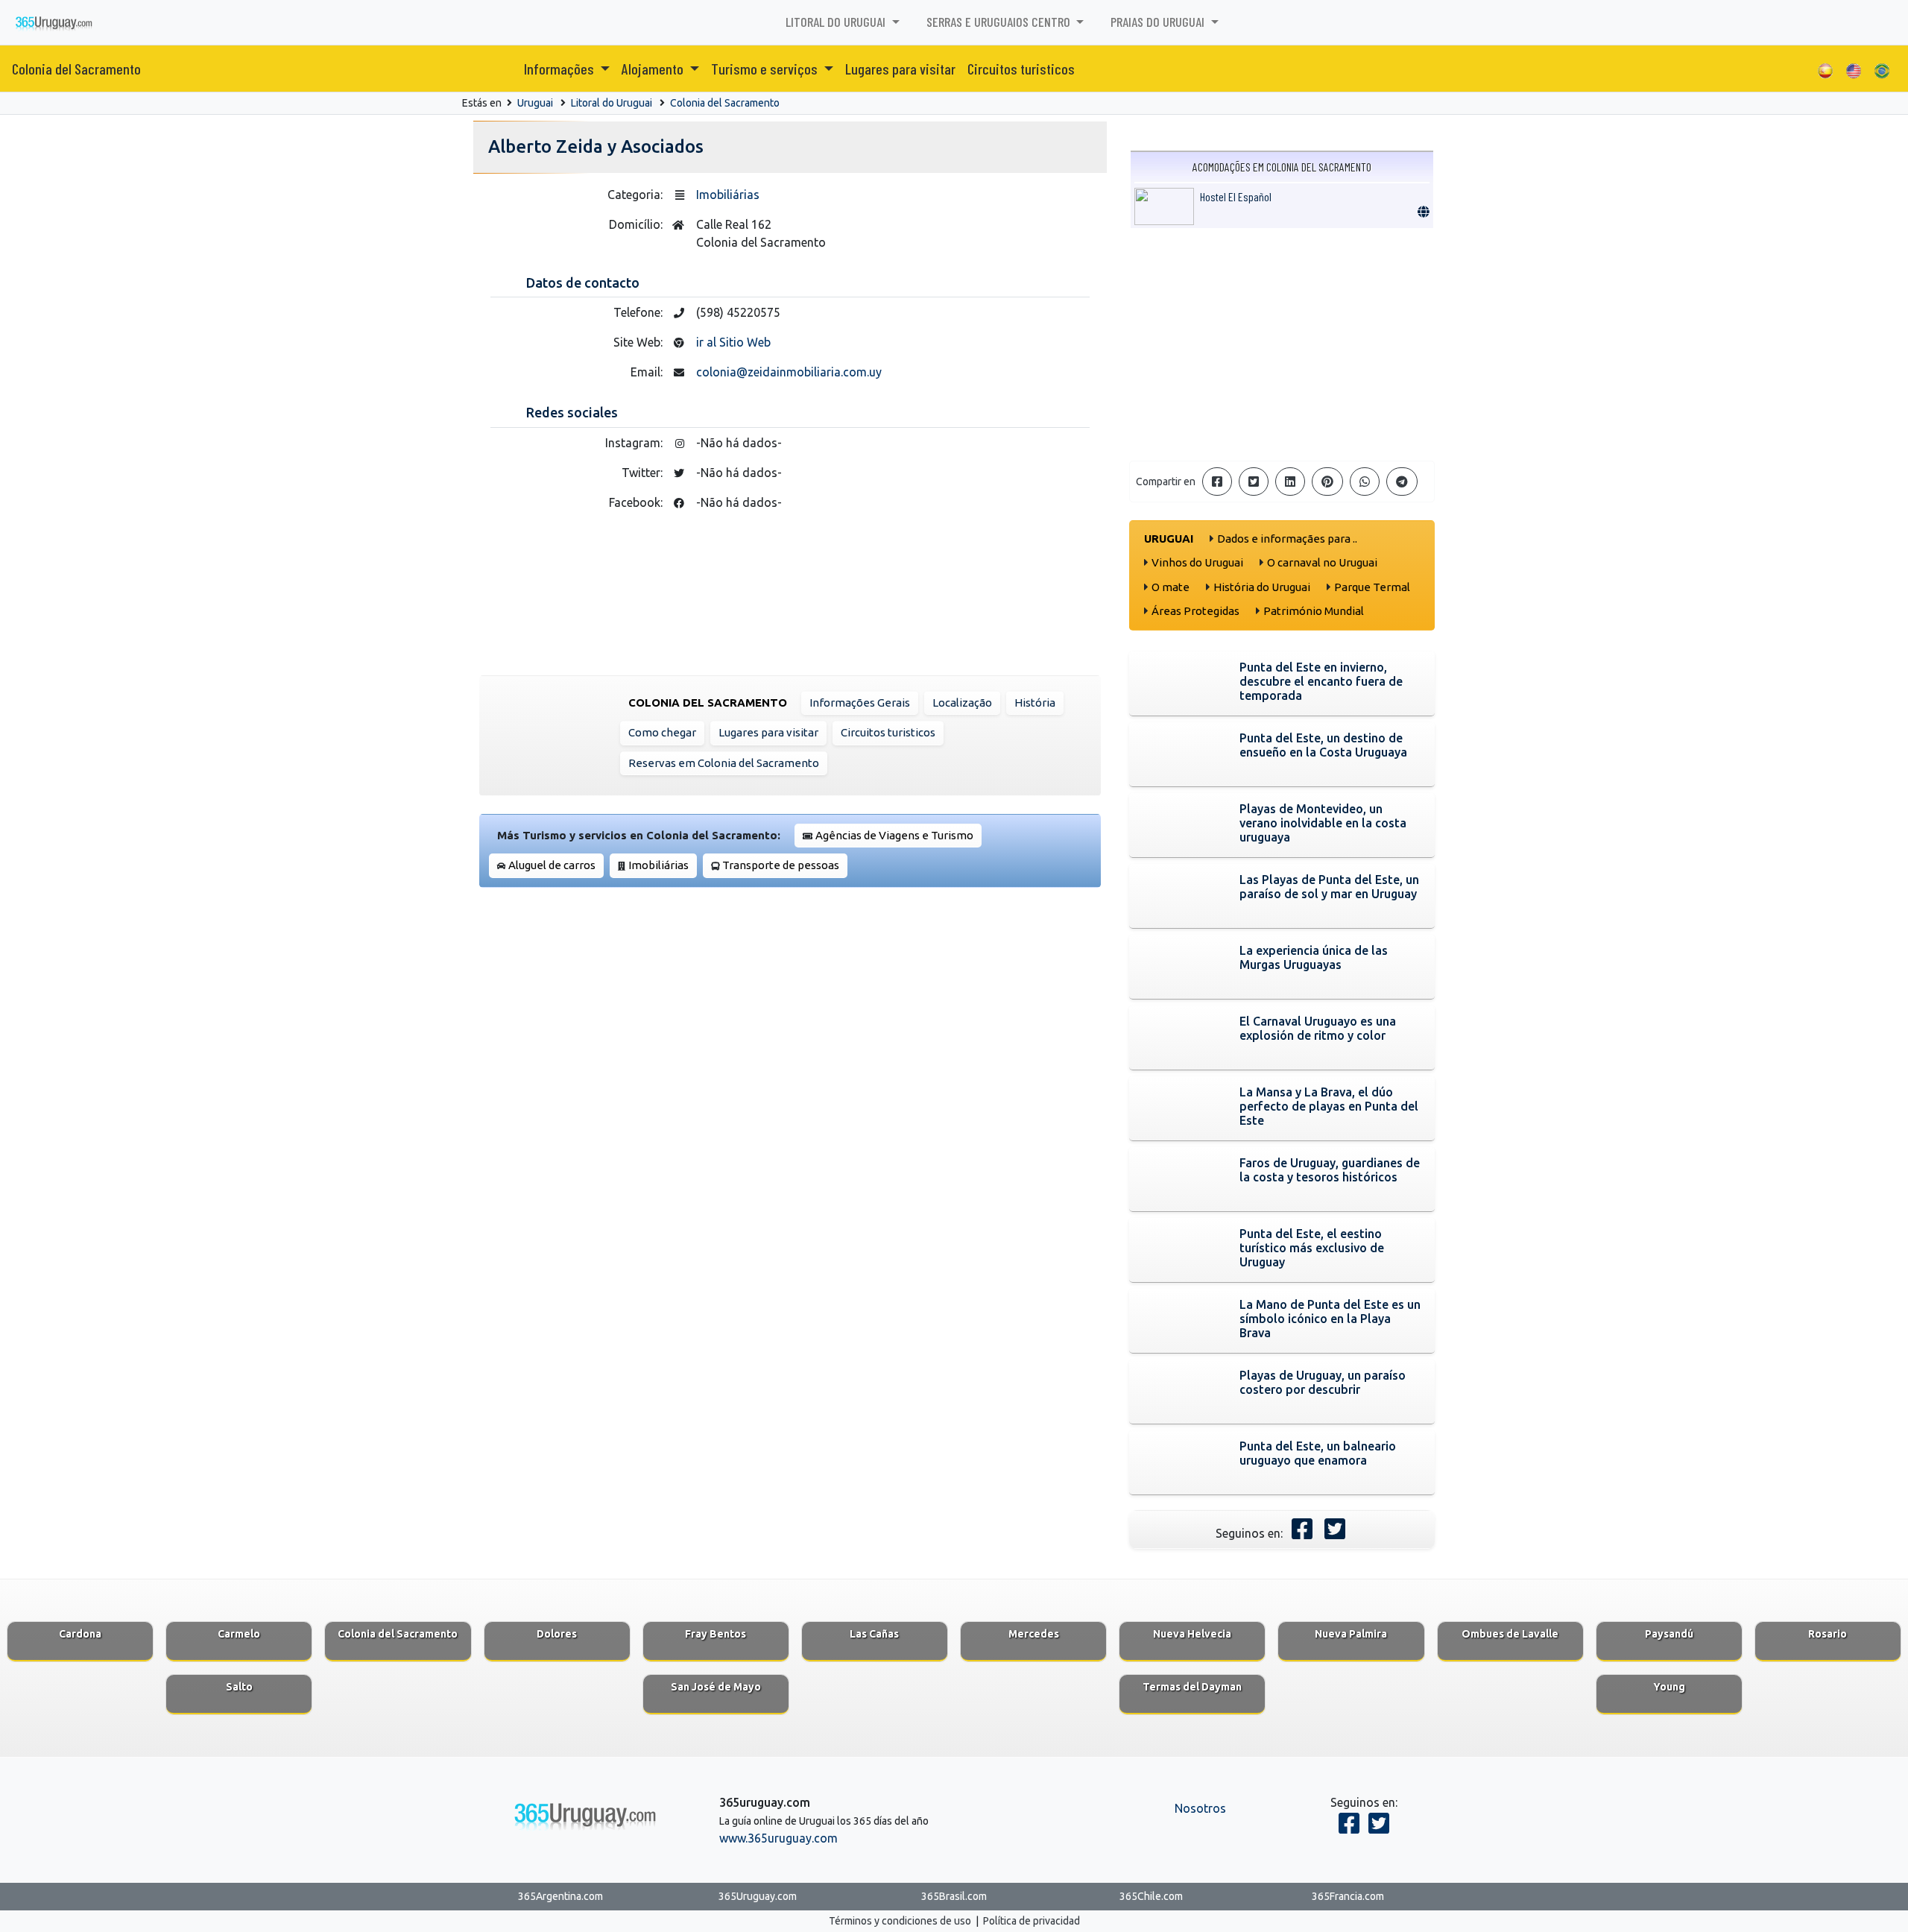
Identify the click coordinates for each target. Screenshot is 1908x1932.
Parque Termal (1372, 587)
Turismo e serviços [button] (766, 69)
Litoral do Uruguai (612, 103)
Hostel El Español (1236, 196)
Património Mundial (1314, 611)
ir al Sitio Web (733, 342)
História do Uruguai (1262, 587)
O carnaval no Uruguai (1322, 562)
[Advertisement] (1282, 344)
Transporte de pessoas (781, 865)
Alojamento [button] (654, 69)
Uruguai (535, 103)
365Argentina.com (560, 1896)
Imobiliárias (728, 195)
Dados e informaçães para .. (1287, 539)
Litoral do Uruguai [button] (837, 22)
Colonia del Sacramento (76, 69)
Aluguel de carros (552, 865)
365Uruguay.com (758, 1896)
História (1035, 703)
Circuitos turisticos (1021, 69)
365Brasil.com (954, 1896)
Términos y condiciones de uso (900, 1921)
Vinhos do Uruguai (1197, 562)
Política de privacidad (1032, 1921)
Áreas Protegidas (1195, 611)
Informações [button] (560, 69)
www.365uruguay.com (778, 1838)
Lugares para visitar (900, 69)
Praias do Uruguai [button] (1159, 22)
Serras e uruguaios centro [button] (1000, 22)
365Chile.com (1151, 1896)
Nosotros (1200, 1808)
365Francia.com (1348, 1896)
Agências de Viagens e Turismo (894, 835)
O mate (1171, 587)
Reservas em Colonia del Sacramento (724, 763)
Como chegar (662, 732)
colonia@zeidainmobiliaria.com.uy (789, 372)
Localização (962, 703)
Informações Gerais (860, 703)
